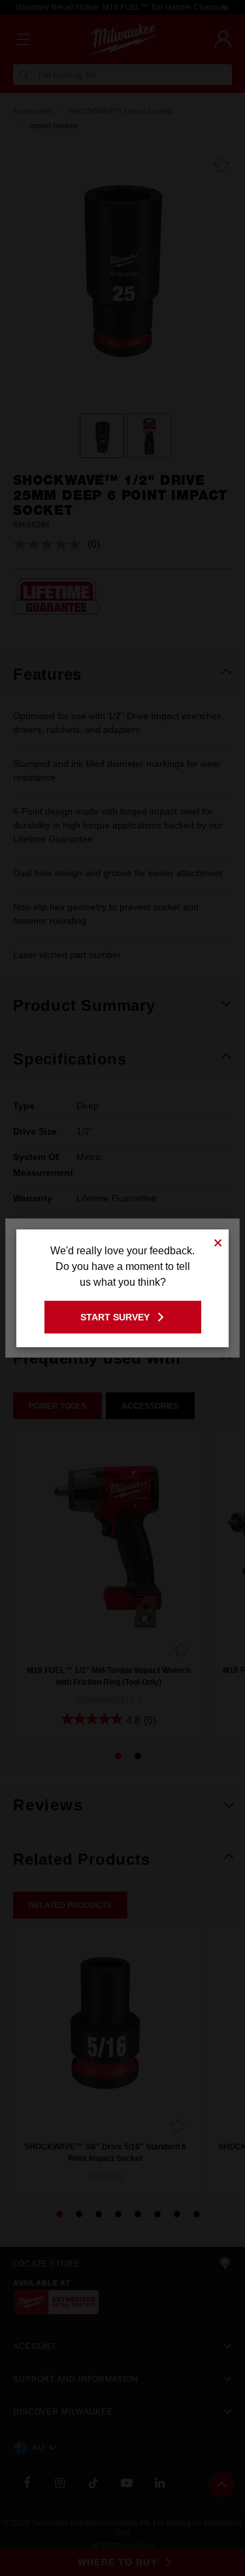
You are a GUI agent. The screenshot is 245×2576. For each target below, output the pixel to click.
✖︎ (218, 1241)
